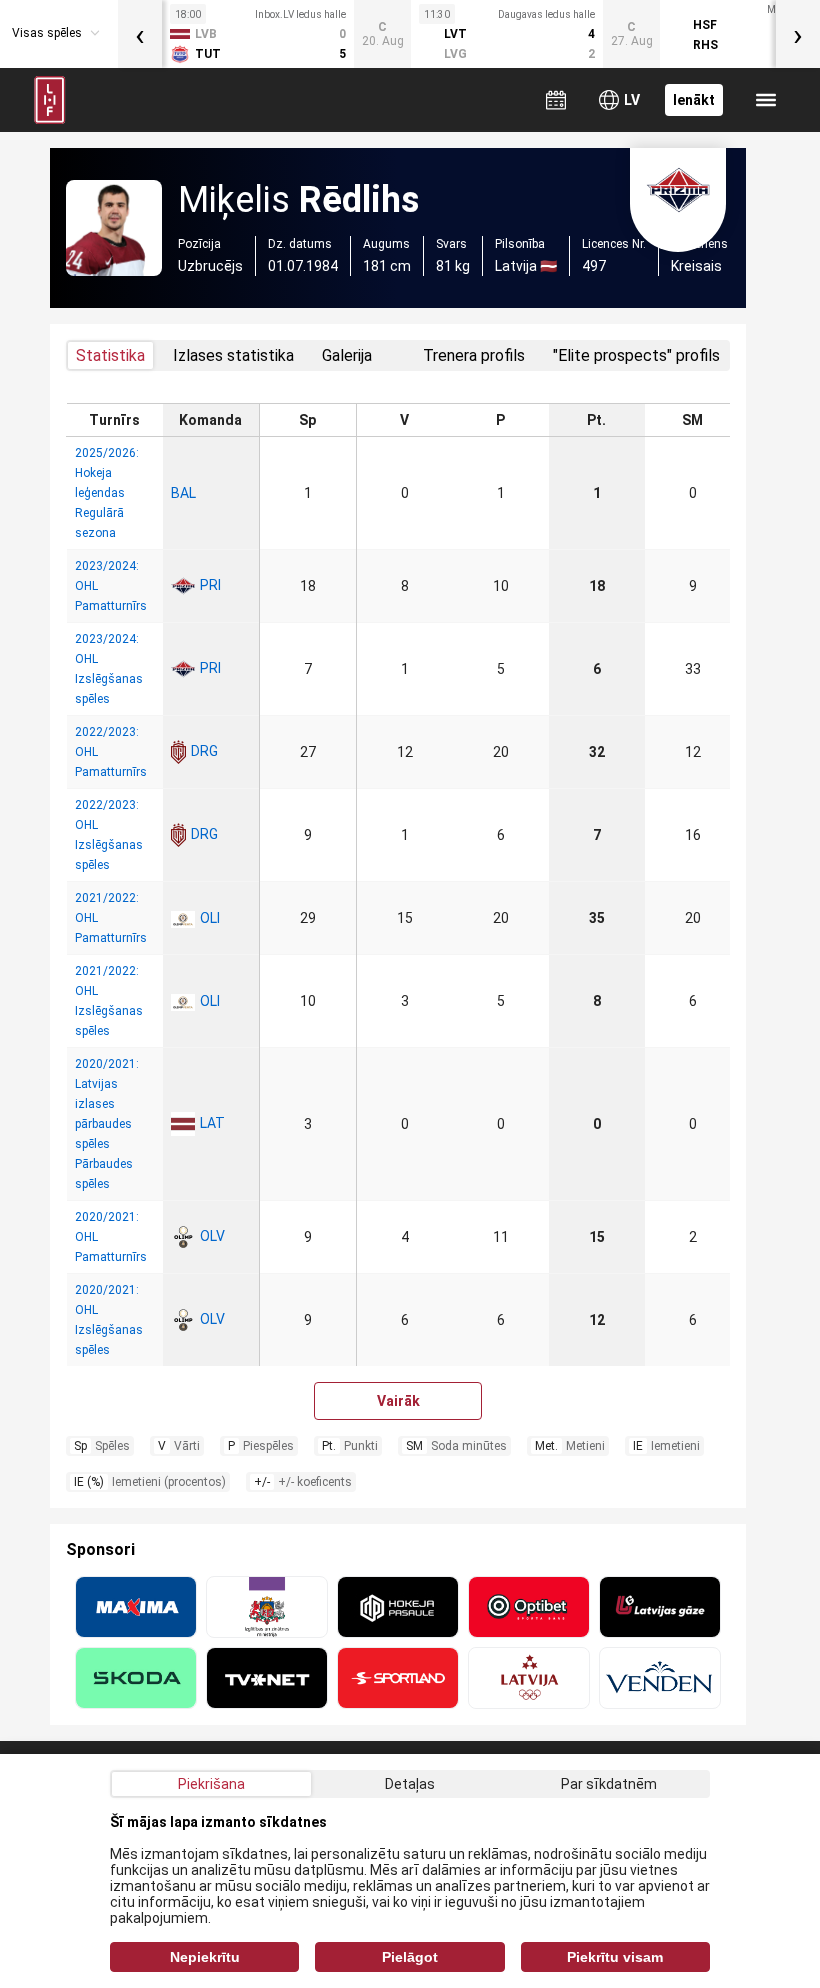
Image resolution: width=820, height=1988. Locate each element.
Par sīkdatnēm (609, 1784)
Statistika (110, 355)
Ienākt (694, 100)
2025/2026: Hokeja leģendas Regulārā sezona (107, 493)
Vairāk (398, 1401)
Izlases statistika (233, 355)
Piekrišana (211, 1784)
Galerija (347, 355)
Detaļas (410, 1784)
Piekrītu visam (615, 1957)
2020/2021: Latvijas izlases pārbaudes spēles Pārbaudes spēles (107, 1124)
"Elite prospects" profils (636, 355)
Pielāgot (410, 1957)
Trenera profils (474, 355)
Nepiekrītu (205, 1957)
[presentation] (140, 34)
